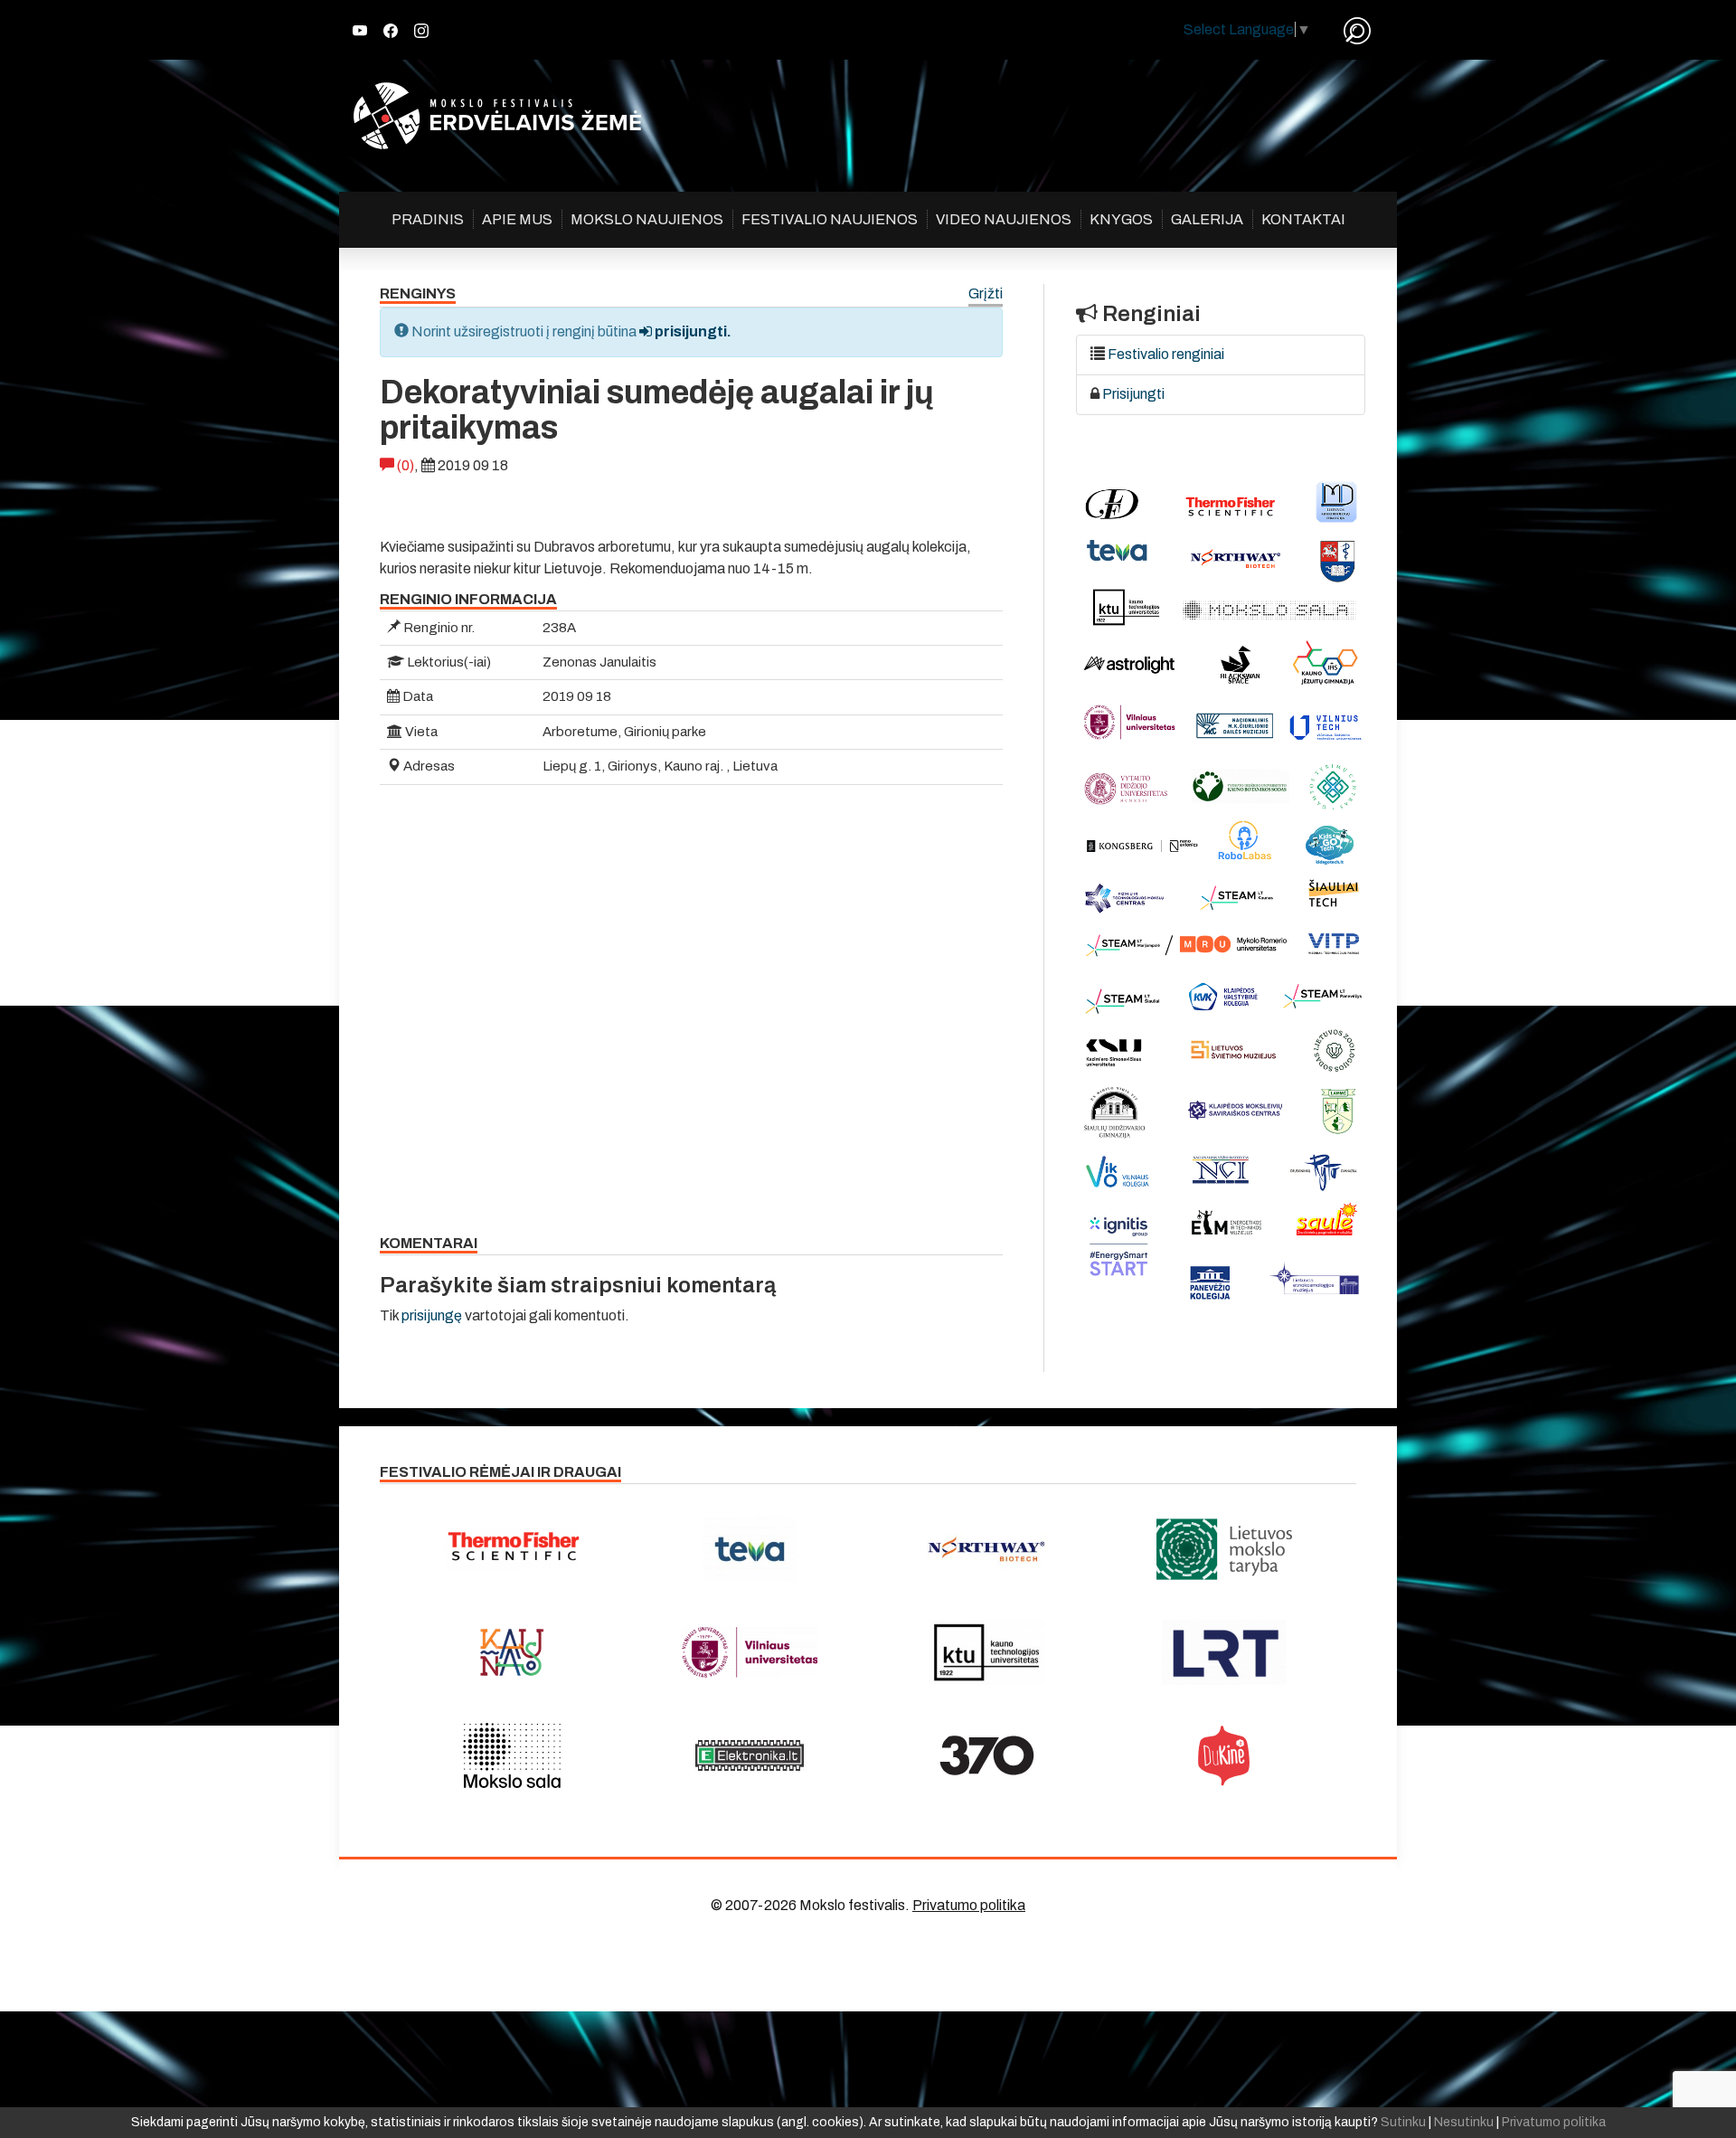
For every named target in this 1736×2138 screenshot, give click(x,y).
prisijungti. (692, 331)
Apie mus (517, 219)
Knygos (1121, 219)
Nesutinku (1464, 2122)
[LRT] (1225, 1652)
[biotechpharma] (987, 1549)
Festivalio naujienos (830, 219)
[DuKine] (1225, 1755)
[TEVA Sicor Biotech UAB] (750, 1549)
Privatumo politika (969, 1905)
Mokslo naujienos (647, 219)
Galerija (1207, 219)
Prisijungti (1133, 394)
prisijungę (432, 1315)
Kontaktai (1303, 219)
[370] (987, 1755)
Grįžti (986, 294)
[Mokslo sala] (512, 1755)
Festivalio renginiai (1166, 354)
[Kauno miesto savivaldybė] (512, 1652)
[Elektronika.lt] (750, 1755)
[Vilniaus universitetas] (750, 1652)
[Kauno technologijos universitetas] (987, 1652)
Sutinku (1403, 2122)
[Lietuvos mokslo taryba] (1225, 1549)
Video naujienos (1004, 219)
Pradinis (428, 219)
